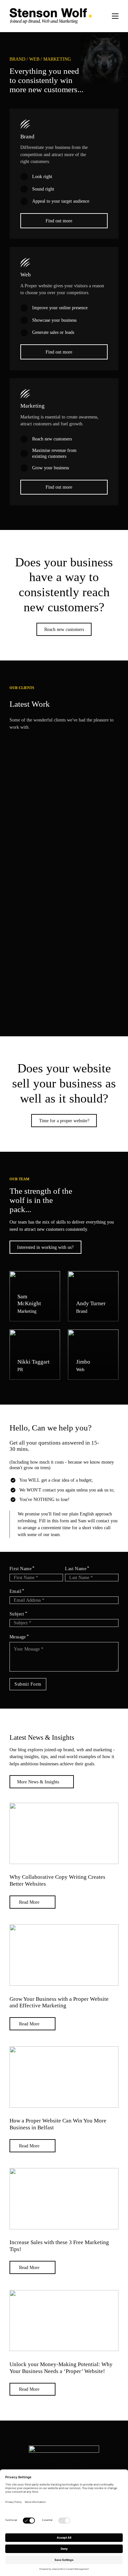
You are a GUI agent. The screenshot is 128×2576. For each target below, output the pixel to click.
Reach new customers (64, 629)
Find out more (59, 221)
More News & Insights (38, 1782)
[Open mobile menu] (115, 16)
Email (15, 1591)
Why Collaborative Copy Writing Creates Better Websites (57, 1880)
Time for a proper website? (64, 1121)
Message (18, 1637)
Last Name (76, 1569)
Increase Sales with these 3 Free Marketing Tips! (59, 2246)
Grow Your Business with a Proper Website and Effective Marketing (59, 2002)
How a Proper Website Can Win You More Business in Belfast (58, 2124)
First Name (21, 1569)
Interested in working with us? (45, 1247)
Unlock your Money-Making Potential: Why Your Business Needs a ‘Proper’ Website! (61, 2368)
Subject (17, 1614)
